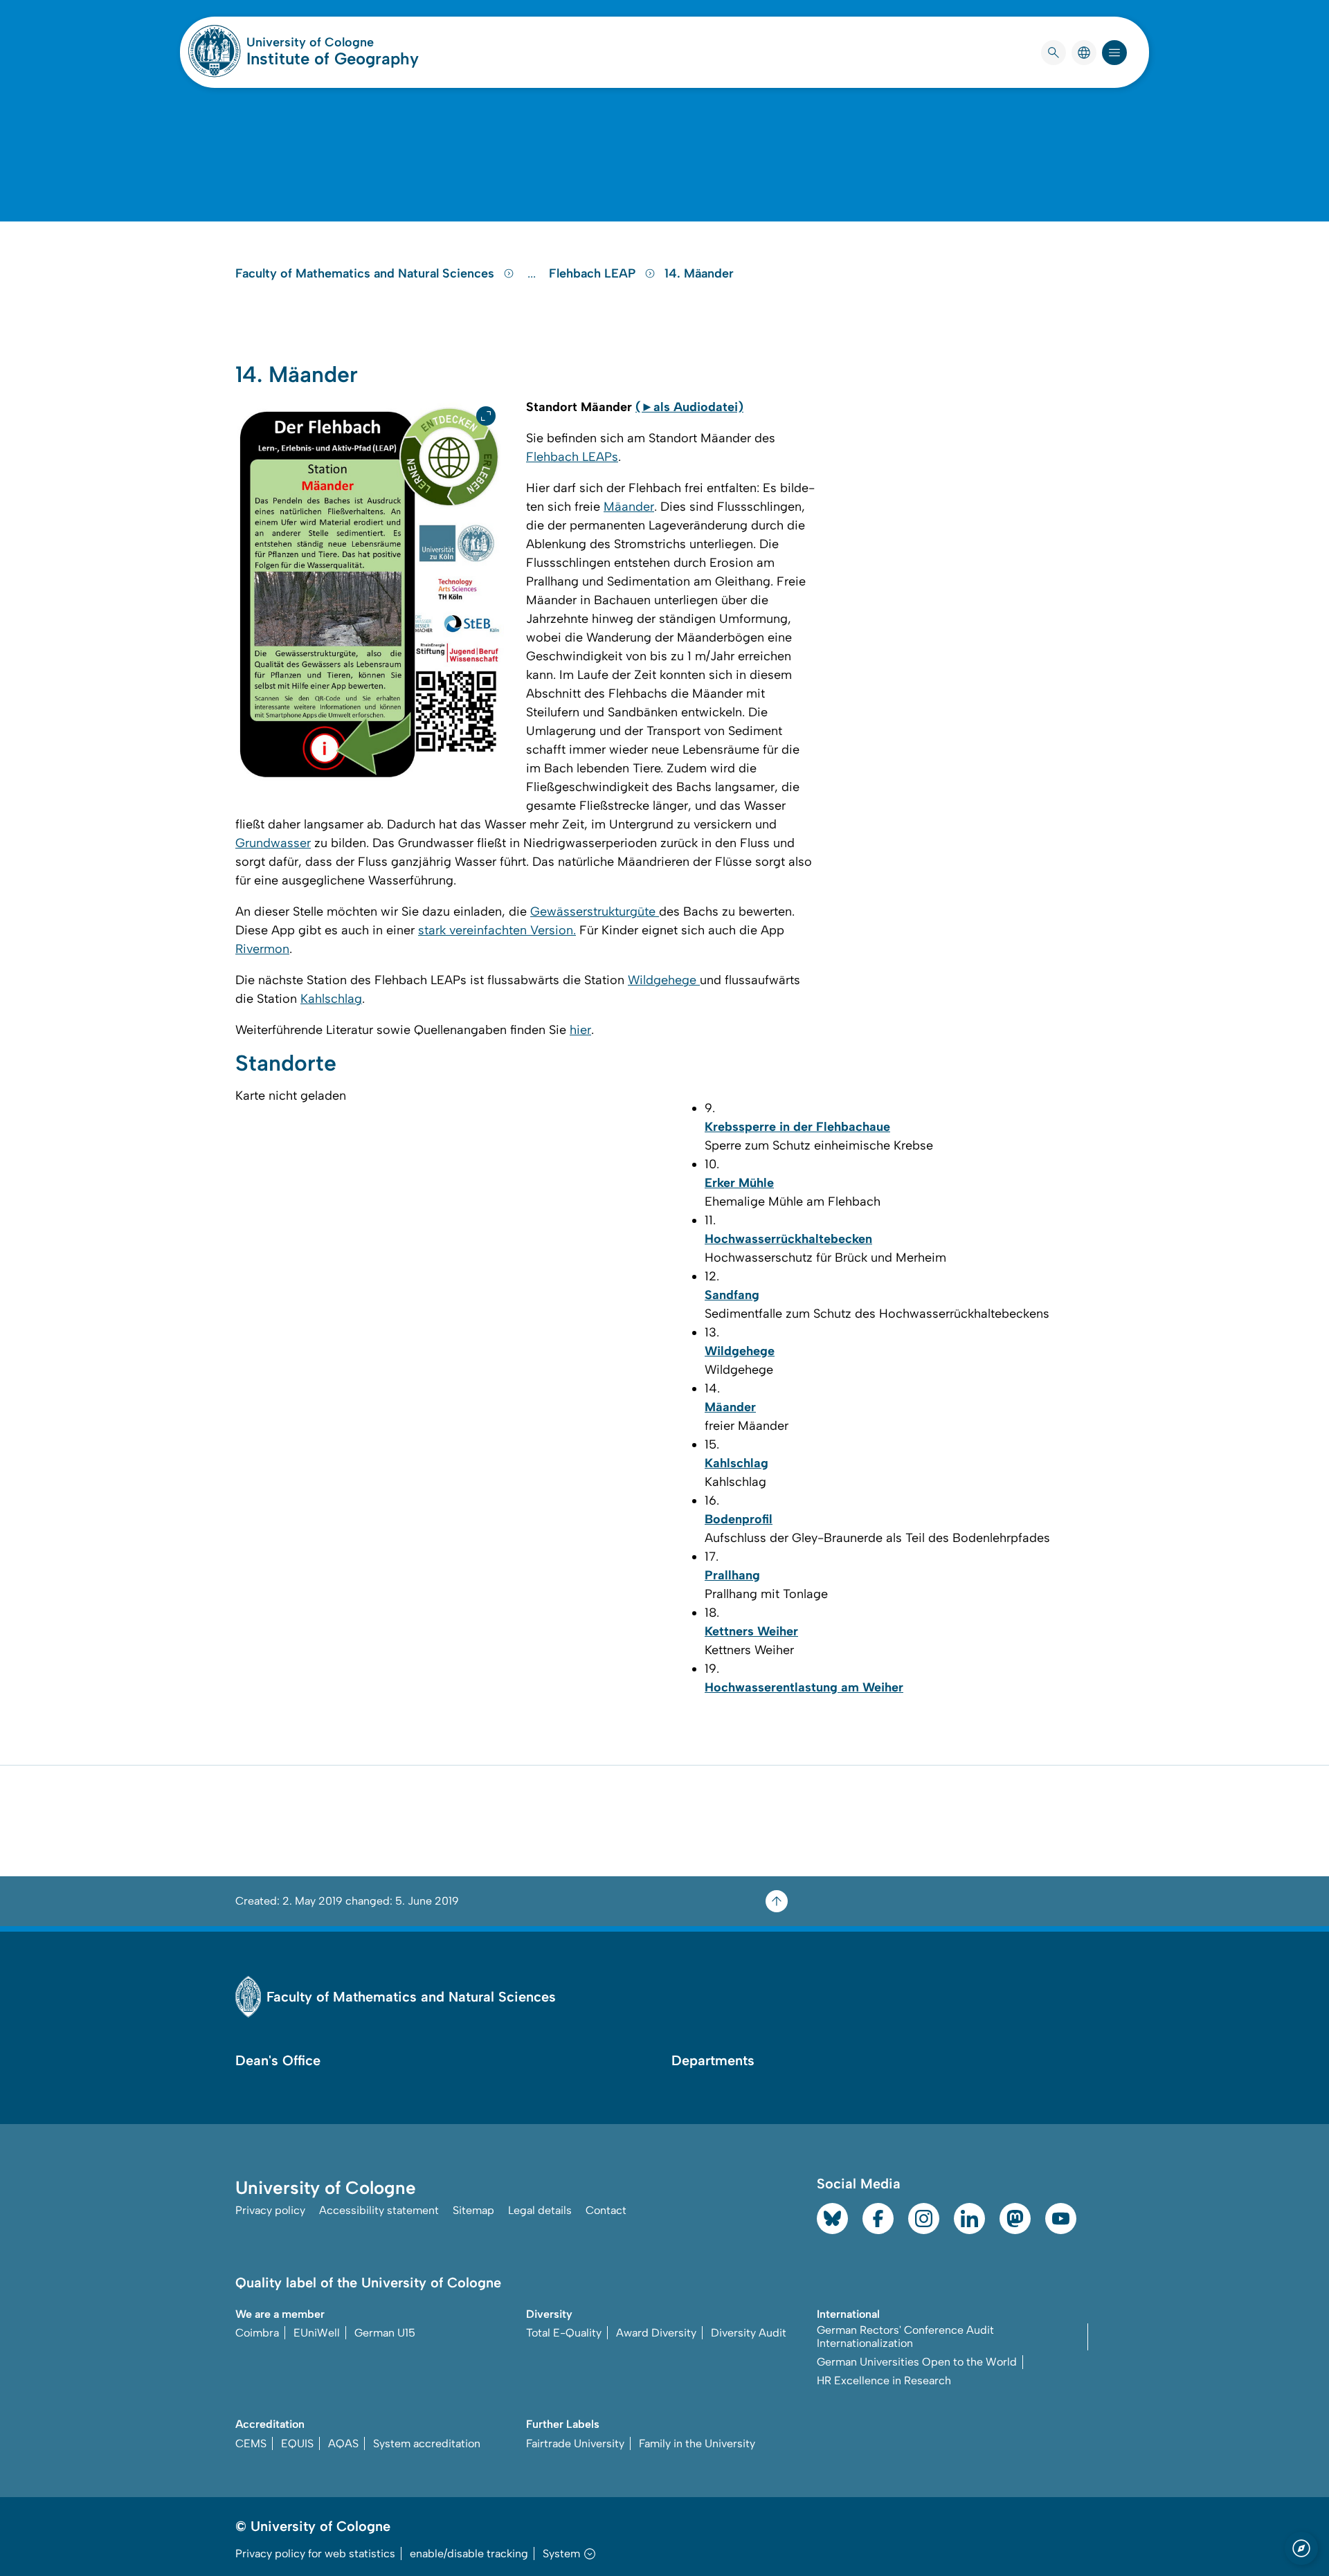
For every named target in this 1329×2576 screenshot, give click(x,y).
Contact (606, 2210)
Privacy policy (270, 2210)
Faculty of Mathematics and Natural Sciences (367, 273)
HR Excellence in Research (884, 2380)
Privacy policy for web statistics (315, 2554)
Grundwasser (273, 843)
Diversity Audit (749, 2333)
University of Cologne (333, 42)
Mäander (629, 507)
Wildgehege (664, 980)
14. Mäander (699, 273)
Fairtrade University (575, 2443)
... (533, 273)
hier (580, 1030)
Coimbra (257, 2333)
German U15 (385, 2333)
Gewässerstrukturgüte (595, 911)
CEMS (251, 2443)
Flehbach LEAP (594, 273)
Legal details (540, 2210)
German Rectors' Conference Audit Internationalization (905, 2337)
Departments (713, 2060)
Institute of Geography (333, 58)
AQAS (343, 2443)
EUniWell (317, 2333)
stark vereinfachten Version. (497, 930)
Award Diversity (656, 2333)
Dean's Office (278, 2060)
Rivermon (262, 949)
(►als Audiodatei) (689, 407)
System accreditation (427, 2443)
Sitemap (473, 2210)
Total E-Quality (564, 2333)
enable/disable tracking (469, 2554)
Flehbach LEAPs (572, 457)
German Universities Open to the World (917, 2362)
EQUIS (297, 2443)
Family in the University (697, 2443)
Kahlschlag (331, 999)
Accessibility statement (379, 2210)
